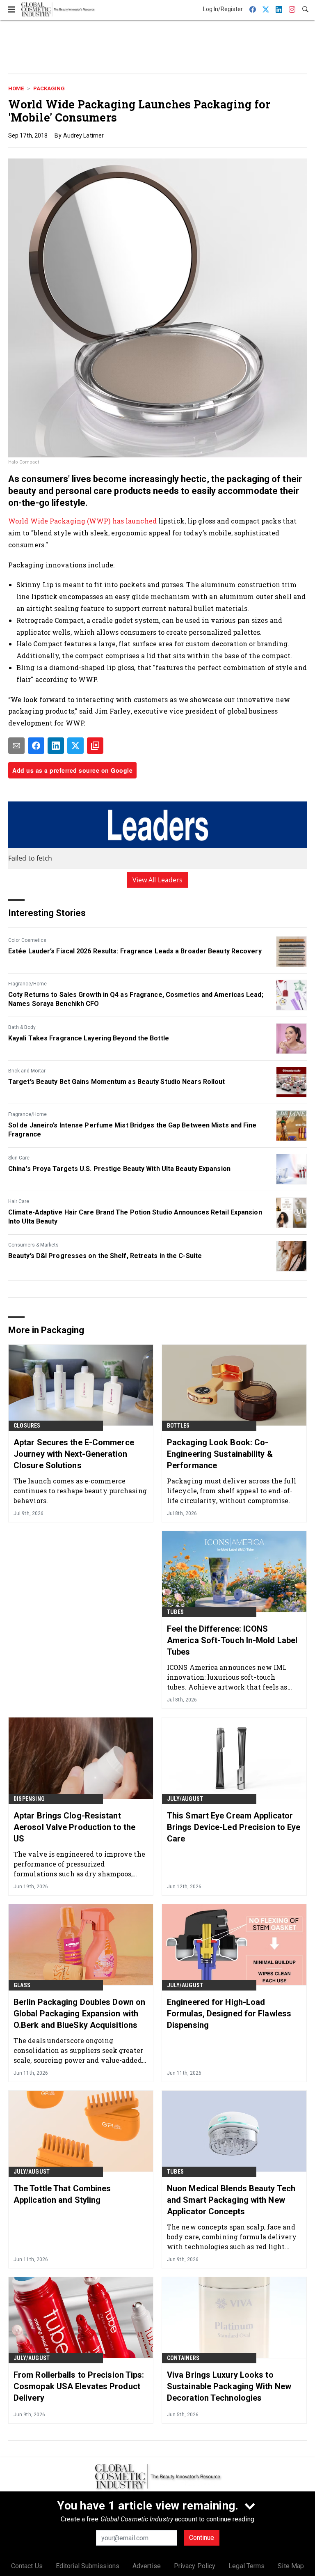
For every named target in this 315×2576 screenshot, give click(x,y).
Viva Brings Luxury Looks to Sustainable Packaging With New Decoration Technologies (229, 2386)
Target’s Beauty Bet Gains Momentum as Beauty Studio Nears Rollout (117, 1082)
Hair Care (19, 1201)
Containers (183, 2358)
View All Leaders (158, 880)
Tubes (175, 1612)
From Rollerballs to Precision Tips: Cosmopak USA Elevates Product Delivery (79, 2386)
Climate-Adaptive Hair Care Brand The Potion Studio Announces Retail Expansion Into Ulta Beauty (135, 1217)
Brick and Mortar (27, 1071)
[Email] (16, 746)
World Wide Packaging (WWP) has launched (83, 521)
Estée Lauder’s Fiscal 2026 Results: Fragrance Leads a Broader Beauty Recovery (135, 951)
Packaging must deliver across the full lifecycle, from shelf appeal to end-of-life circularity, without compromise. (232, 1491)
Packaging (49, 88)
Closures (27, 1426)
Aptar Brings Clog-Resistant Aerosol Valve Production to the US (74, 1827)
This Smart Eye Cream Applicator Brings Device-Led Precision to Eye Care (234, 1827)
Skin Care (19, 1158)
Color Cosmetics (27, 940)
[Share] (36, 746)
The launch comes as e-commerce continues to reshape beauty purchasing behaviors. (80, 1491)
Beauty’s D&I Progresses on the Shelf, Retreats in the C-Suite (105, 1256)
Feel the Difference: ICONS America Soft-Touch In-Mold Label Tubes (232, 1640)
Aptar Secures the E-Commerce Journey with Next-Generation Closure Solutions (74, 1454)
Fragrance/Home (27, 984)
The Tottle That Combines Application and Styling (62, 2194)
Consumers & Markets (33, 1245)
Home (16, 88)
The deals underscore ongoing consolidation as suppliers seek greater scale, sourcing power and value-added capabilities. (78, 2050)
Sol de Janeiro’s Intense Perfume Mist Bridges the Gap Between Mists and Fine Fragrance (132, 1130)
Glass (22, 1985)
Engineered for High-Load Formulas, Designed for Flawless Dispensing (229, 2014)
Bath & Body (22, 1027)
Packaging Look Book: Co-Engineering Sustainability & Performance (220, 1454)
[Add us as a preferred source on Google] (95, 746)
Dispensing (29, 1799)
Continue (202, 2538)
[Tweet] (75, 746)
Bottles (178, 1426)
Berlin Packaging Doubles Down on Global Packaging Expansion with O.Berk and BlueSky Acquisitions (79, 2014)
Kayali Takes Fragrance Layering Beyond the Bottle (89, 1038)
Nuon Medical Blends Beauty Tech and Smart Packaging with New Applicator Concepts (231, 2200)
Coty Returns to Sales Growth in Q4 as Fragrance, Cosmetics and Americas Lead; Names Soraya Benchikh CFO (136, 999)
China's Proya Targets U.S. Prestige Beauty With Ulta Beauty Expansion (119, 1169)
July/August (185, 1799)
